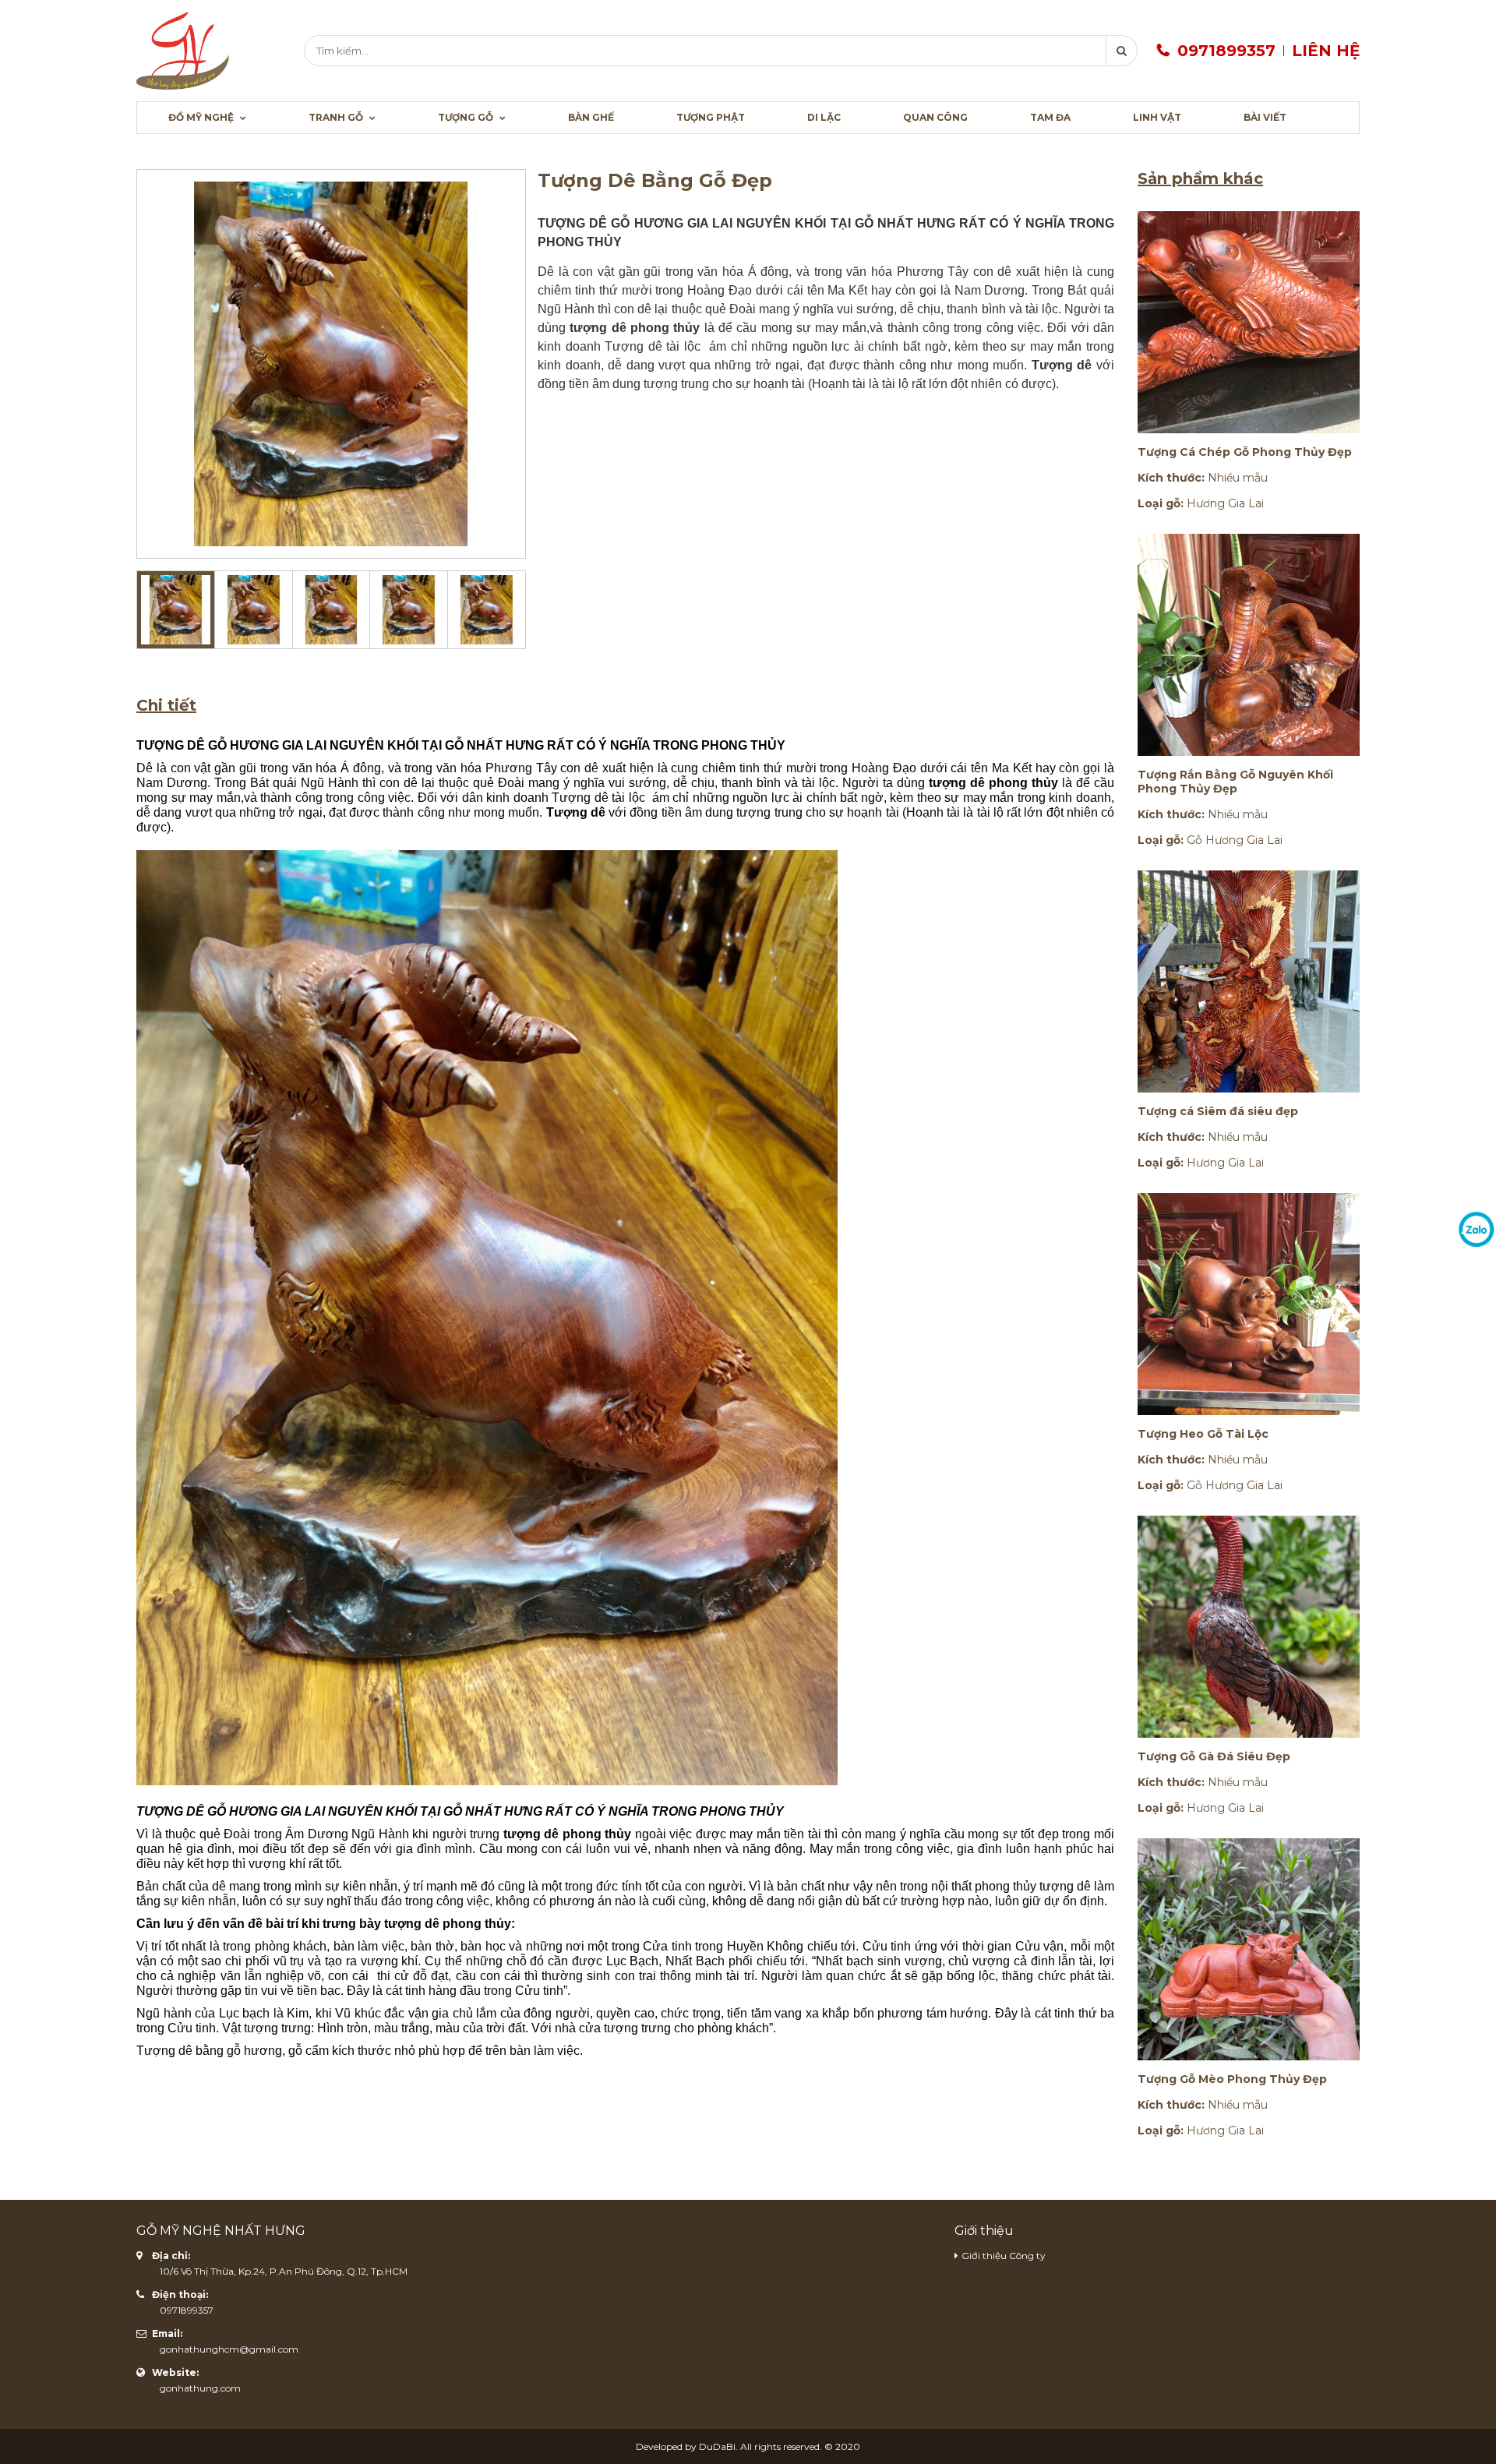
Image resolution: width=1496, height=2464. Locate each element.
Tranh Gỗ (337, 117)
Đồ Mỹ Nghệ (202, 117)
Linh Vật (1157, 117)
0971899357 (1226, 51)
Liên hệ (1326, 51)
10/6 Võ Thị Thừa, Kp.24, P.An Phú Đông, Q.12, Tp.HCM (284, 2271)
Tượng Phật (711, 117)
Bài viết (1265, 117)
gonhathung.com (200, 2388)
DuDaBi (717, 2446)
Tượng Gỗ (467, 117)
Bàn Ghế (591, 117)
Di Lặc (824, 117)
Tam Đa (1050, 117)
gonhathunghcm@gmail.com (229, 2349)
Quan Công (935, 117)
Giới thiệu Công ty (1004, 2256)
